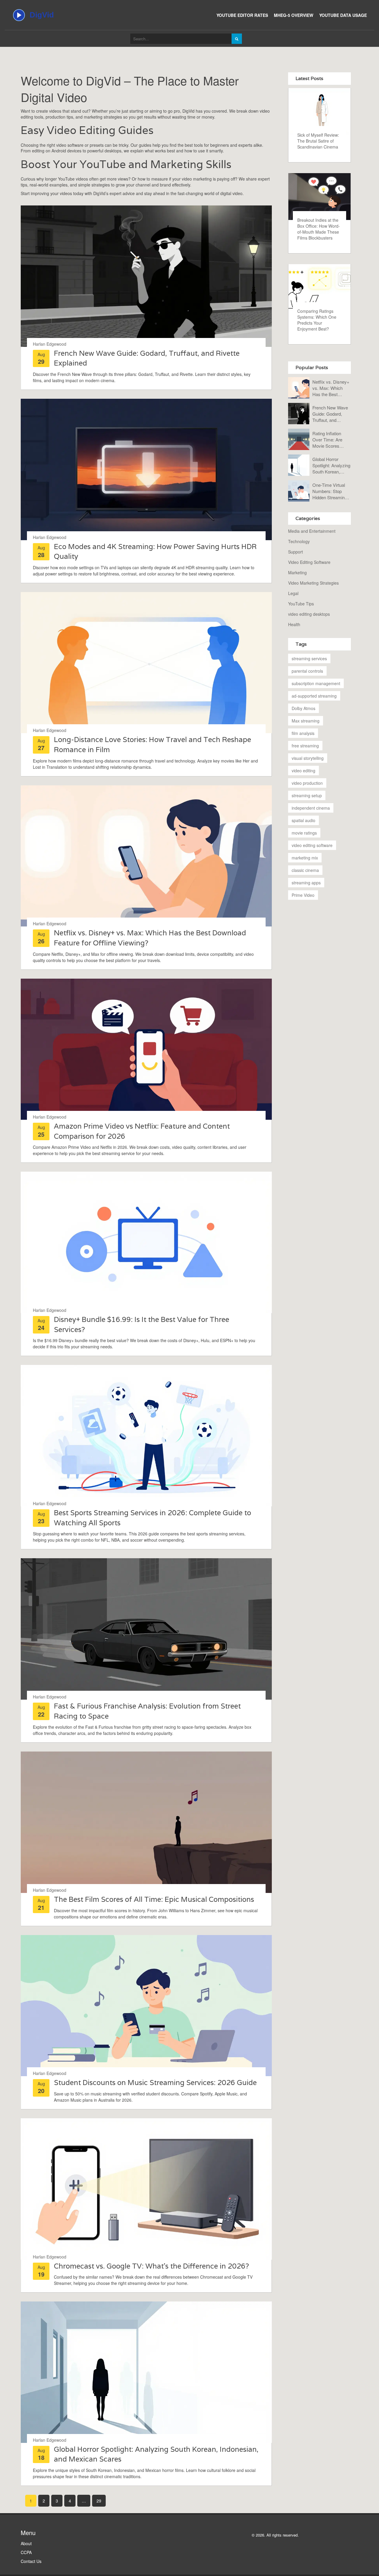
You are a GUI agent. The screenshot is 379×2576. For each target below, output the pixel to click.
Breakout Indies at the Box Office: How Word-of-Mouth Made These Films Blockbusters (319, 229)
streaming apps (306, 883)
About (26, 2543)
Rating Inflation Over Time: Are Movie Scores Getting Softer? (327, 440)
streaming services (309, 658)
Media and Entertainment (312, 531)
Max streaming (306, 721)
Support (296, 552)
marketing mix (305, 858)
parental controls (307, 671)
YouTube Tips (301, 604)
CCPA (26, 2552)
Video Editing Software (309, 562)
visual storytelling (308, 758)
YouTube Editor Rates (242, 15)
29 (99, 2501)
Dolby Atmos (303, 708)
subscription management (316, 683)
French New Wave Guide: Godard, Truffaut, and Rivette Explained (330, 414)
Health (294, 624)
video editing (303, 771)
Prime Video (303, 895)
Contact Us (31, 2561)
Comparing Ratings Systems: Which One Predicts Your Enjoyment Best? (317, 320)
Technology (299, 541)
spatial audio (303, 820)
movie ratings (304, 833)
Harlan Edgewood (50, 344)
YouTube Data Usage (343, 15)
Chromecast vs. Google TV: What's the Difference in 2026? (151, 2266)
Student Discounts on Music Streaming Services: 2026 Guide (155, 2083)
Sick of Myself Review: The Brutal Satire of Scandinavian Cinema (318, 141)
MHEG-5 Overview (294, 15)
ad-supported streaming (314, 696)
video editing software (312, 845)
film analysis (303, 733)
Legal (293, 593)
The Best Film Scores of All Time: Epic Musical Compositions (154, 1899)
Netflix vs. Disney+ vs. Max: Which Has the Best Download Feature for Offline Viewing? (331, 388)
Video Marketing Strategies (313, 583)
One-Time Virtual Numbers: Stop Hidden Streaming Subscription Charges (330, 491)
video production (307, 783)
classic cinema (305, 870)
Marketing (297, 572)
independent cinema (311, 808)
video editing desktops (309, 614)
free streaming (305, 746)
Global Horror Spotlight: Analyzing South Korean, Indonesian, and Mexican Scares (331, 465)
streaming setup (307, 795)
